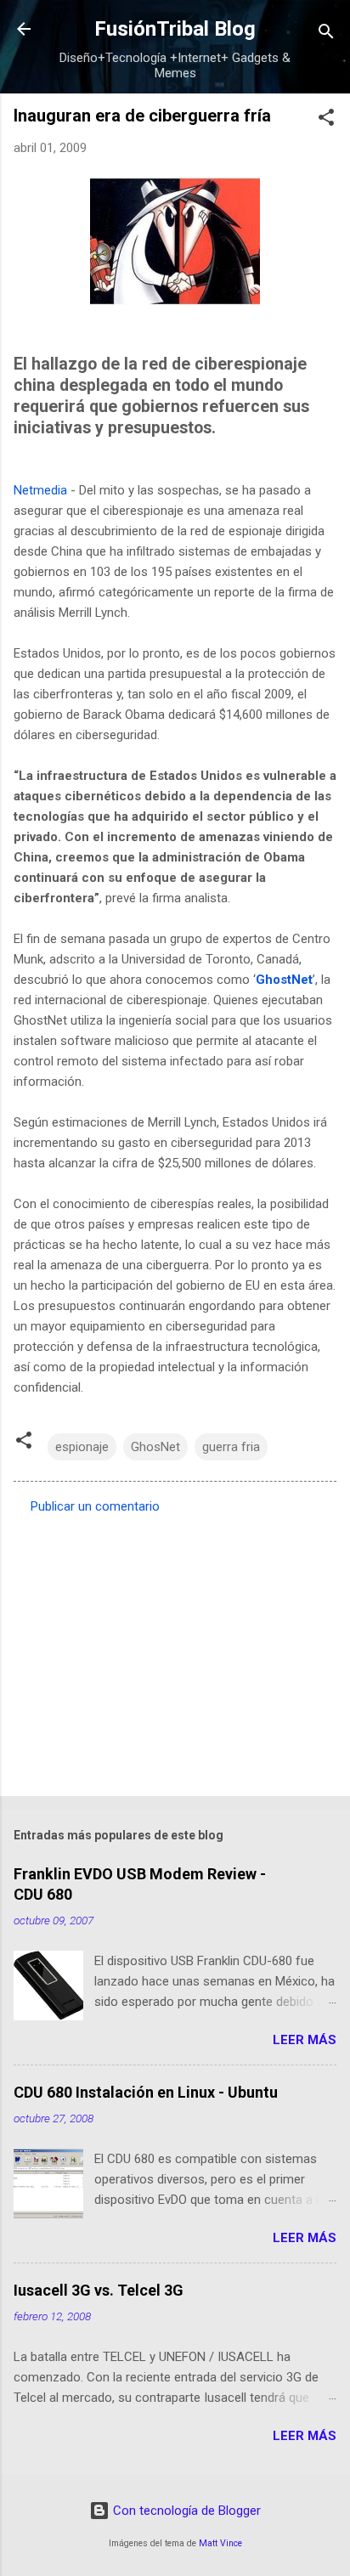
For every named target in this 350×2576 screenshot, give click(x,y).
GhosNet (155, 1447)
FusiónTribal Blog (175, 29)
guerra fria (231, 1447)
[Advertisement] (175, 1650)
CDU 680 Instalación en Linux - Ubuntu (146, 2092)
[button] (326, 120)
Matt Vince (220, 2543)
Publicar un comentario (95, 1506)
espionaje (82, 1447)
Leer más (305, 2040)
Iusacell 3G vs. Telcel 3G (99, 2290)
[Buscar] (326, 34)
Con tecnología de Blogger (185, 2511)
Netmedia (40, 490)
